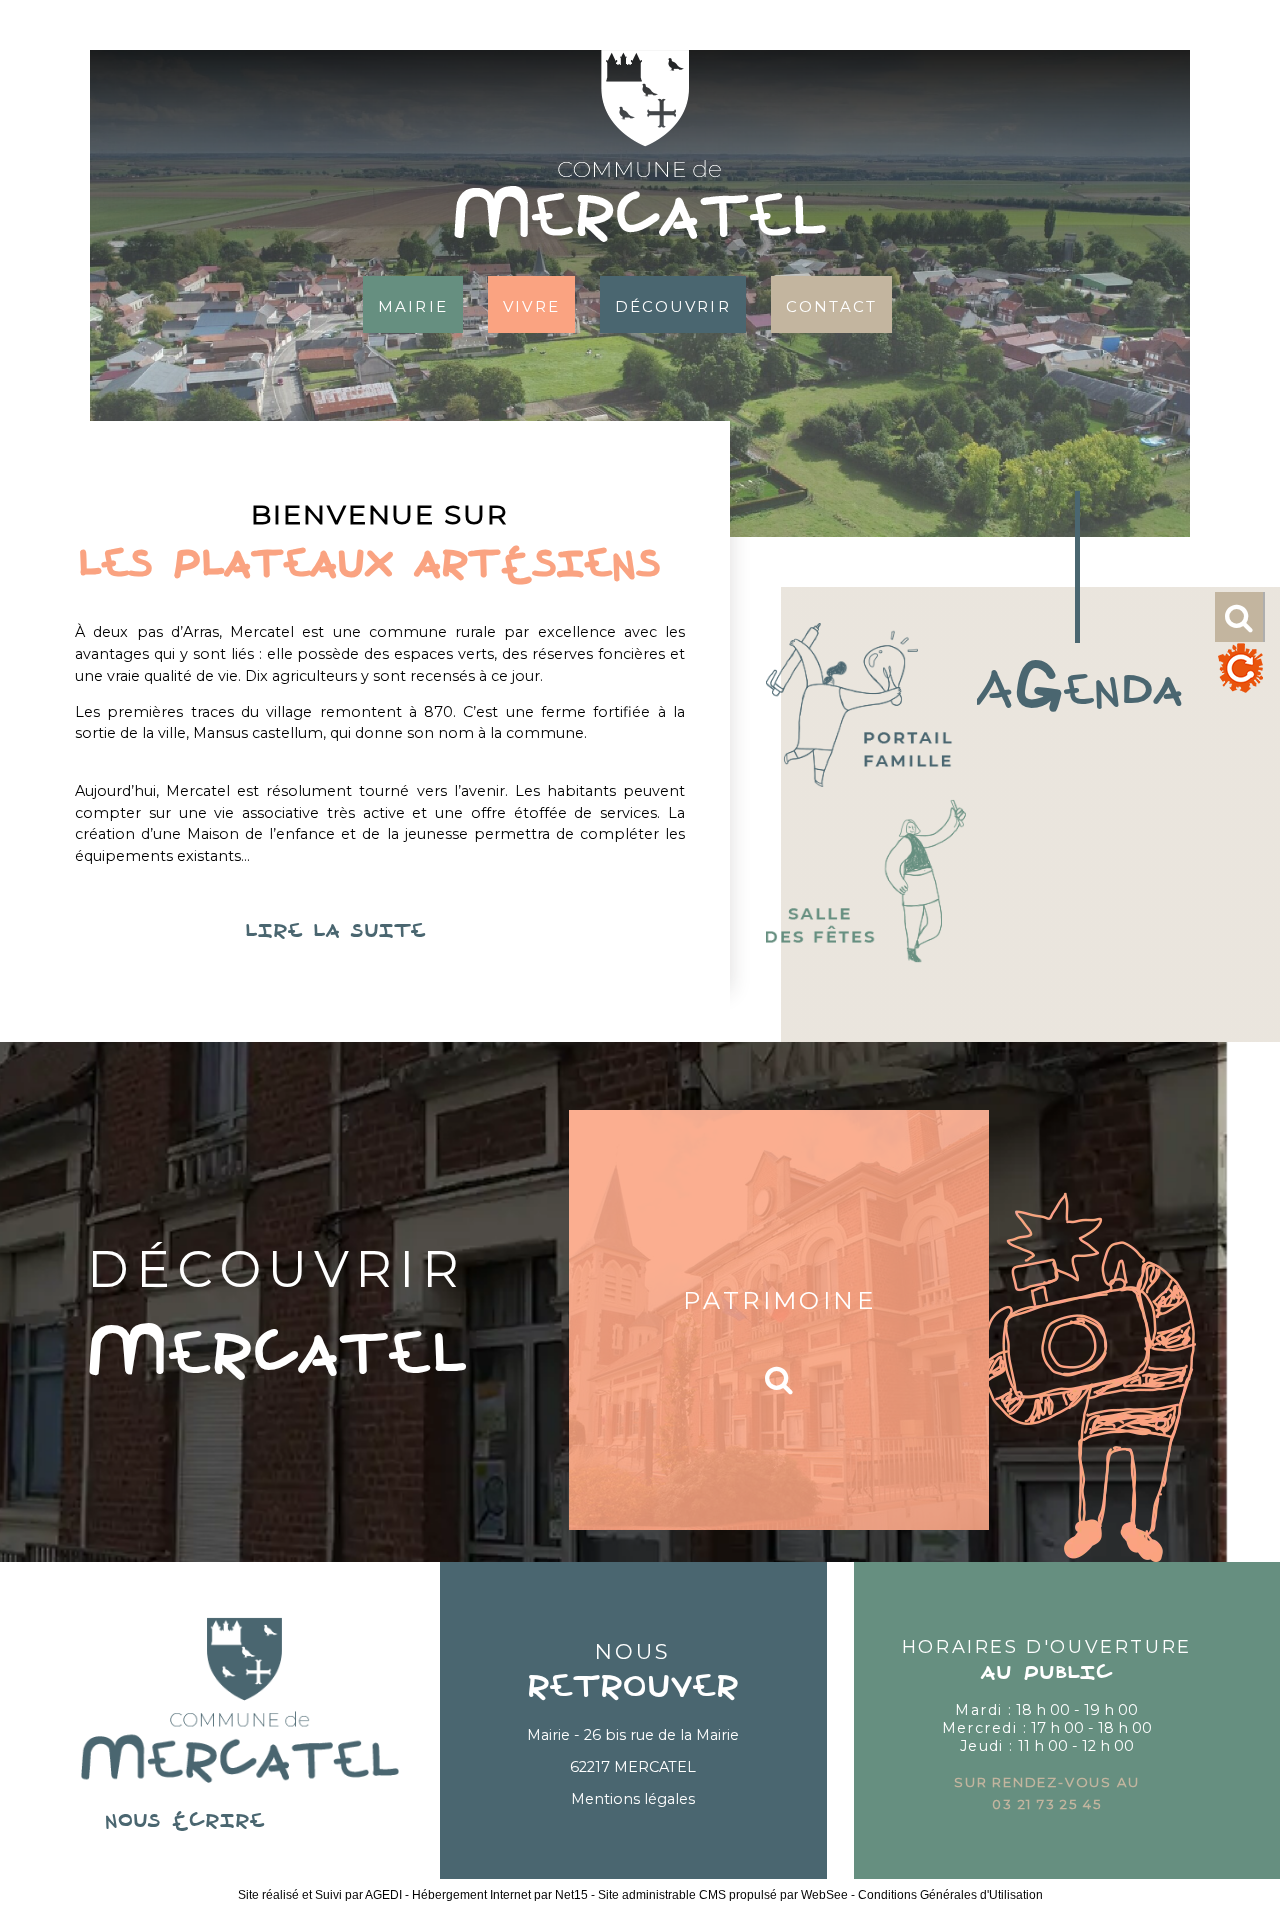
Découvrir (673, 304)
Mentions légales (633, 1799)
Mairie (413, 304)
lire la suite (380, 932)
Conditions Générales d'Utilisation (950, 1895)
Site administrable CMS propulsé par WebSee (723, 1895)
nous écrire (240, 1822)
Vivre (531, 304)
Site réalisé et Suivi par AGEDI (320, 1895)
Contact (831, 304)
